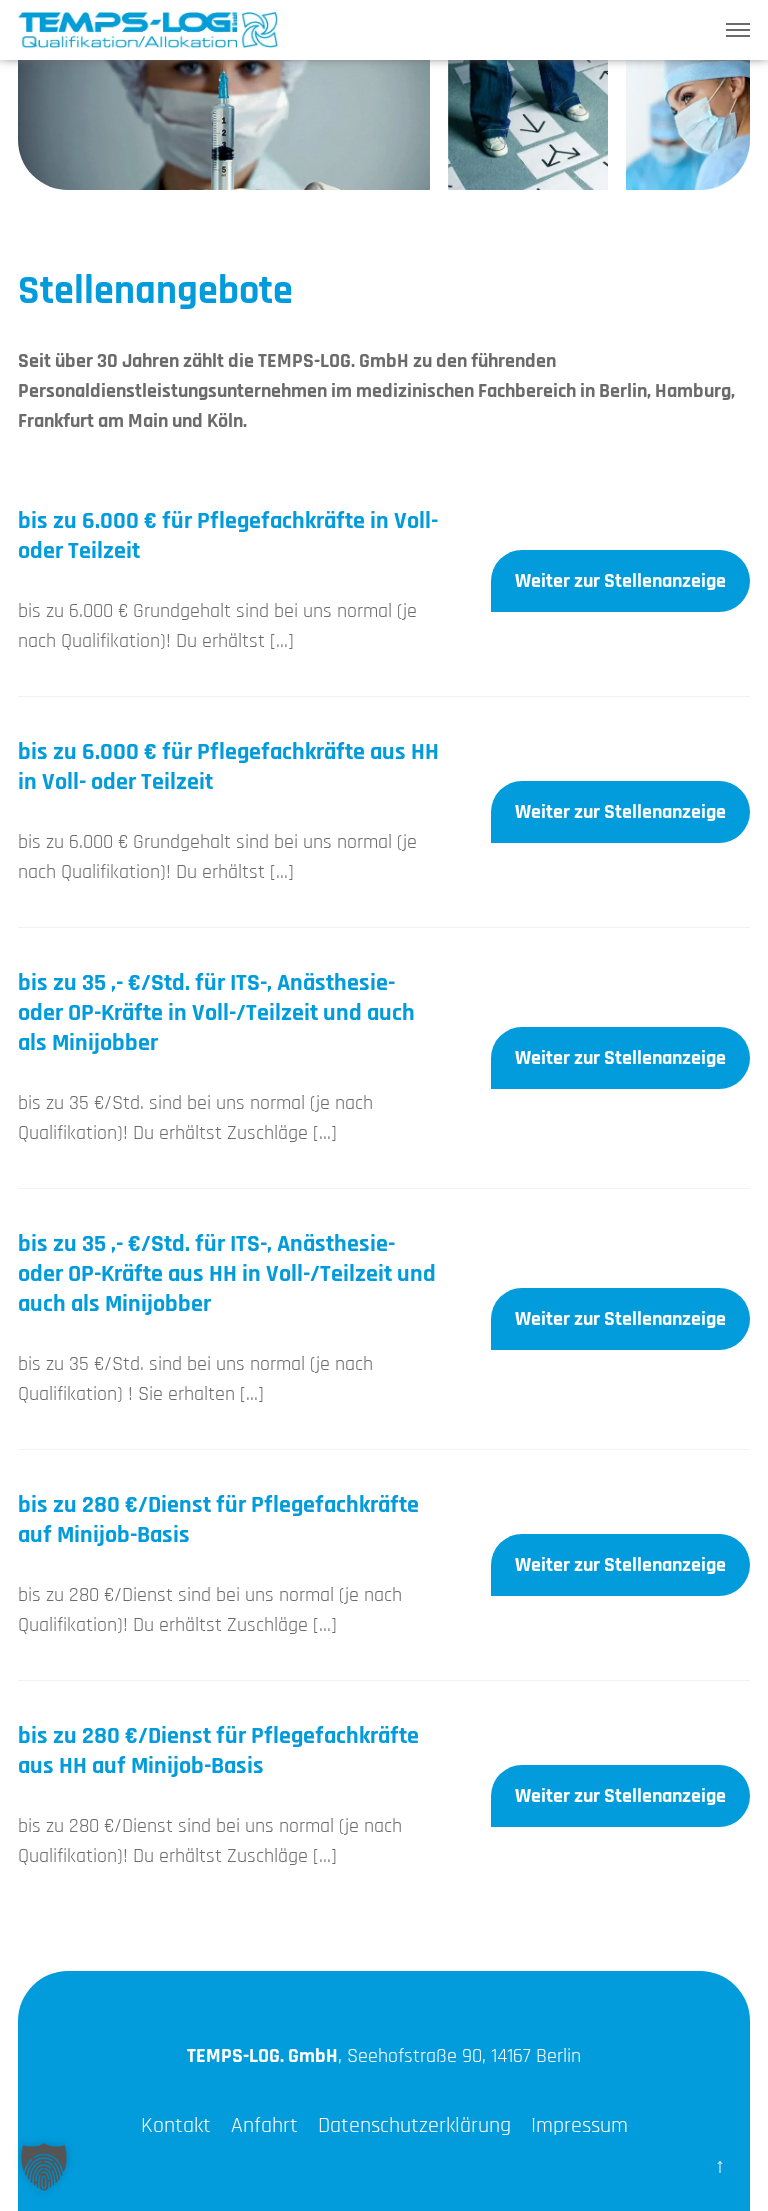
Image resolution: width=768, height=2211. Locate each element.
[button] (44, 2167)
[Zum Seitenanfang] (720, 2163)
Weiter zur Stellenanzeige (620, 581)
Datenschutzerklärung (414, 2126)
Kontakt (176, 2126)
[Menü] (738, 30)
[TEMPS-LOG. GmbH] (148, 33)
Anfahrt (264, 2126)
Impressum (579, 2126)
